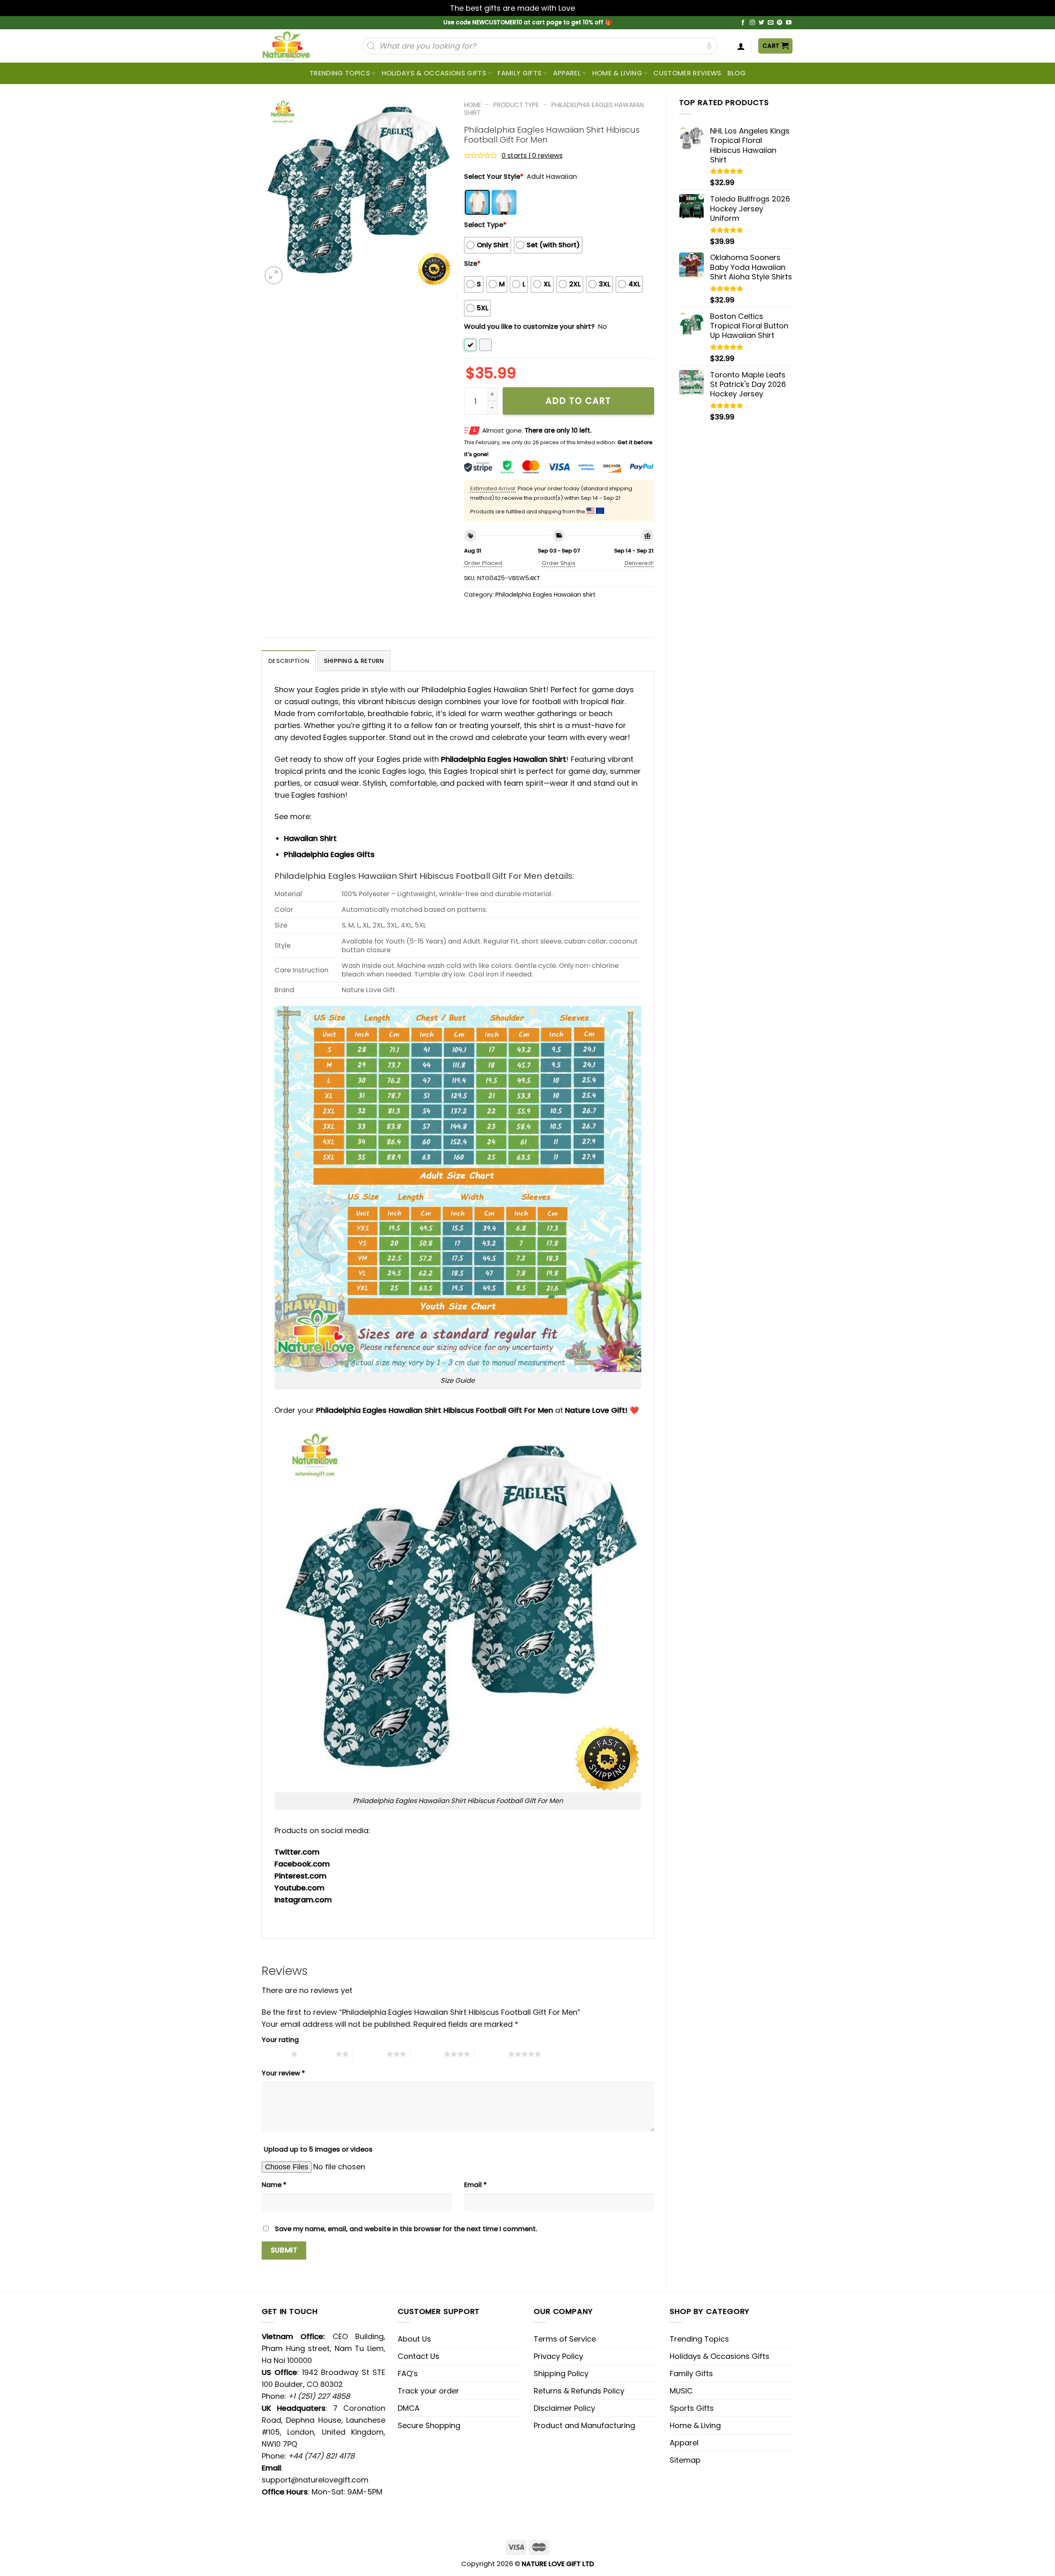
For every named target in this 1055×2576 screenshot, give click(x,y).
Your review (283, 2073)
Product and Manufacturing (584, 2425)
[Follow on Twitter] (762, 23)
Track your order (428, 2391)
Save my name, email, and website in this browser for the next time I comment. (406, 2229)
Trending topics (340, 73)
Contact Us (418, 2356)
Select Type (485, 225)
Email (475, 2185)
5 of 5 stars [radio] (491, 2054)
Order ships (559, 563)
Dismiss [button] (591, 8)
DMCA (409, 2408)
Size (472, 263)
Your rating (280, 2040)
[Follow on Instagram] (753, 23)
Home (472, 105)
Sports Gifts (692, 2408)
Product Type (516, 105)
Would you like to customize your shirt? (529, 327)
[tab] (289, 661)
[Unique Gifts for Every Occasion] (296, 46)
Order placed (483, 563)
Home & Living (617, 73)
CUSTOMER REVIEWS (687, 73)
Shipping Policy (561, 2373)
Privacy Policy (558, 2356)
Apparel (567, 73)
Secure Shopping (429, 2425)
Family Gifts (519, 73)
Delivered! (639, 563)
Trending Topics (699, 2339)
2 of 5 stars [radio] (319, 2054)
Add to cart (578, 401)
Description (289, 661)
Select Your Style (494, 177)
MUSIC (681, 2391)
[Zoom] (274, 275)
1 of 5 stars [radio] (274, 2054)
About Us (414, 2339)
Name (274, 2185)
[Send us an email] (771, 23)
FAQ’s (408, 2373)
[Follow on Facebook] (743, 23)
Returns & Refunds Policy (579, 2391)
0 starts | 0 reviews (532, 156)
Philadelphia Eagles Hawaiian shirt (554, 109)
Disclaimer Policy (564, 2408)
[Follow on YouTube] (789, 23)
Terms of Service (565, 2339)
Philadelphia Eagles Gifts (329, 854)
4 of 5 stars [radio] (427, 2054)
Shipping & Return (354, 661)
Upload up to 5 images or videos (318, 2149)
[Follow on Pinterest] (780, 23)
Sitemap (685, 2460)
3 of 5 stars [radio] (370, 2054)
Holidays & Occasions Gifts (434, 73)
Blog (736, 73)
